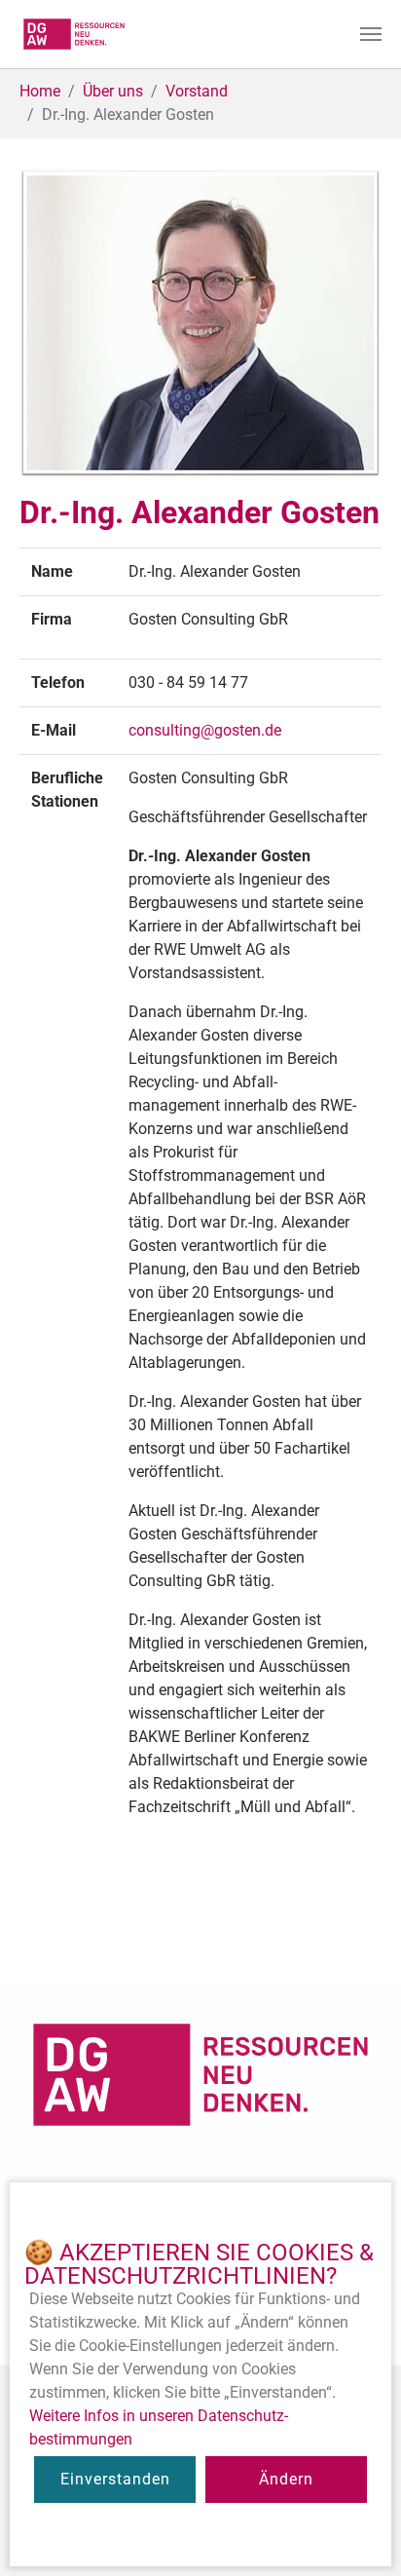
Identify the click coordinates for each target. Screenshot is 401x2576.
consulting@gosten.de (205, 730)
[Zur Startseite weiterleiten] (74, 34)
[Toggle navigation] (371, 34)
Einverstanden (115, 2479)
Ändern (286, 2479)
